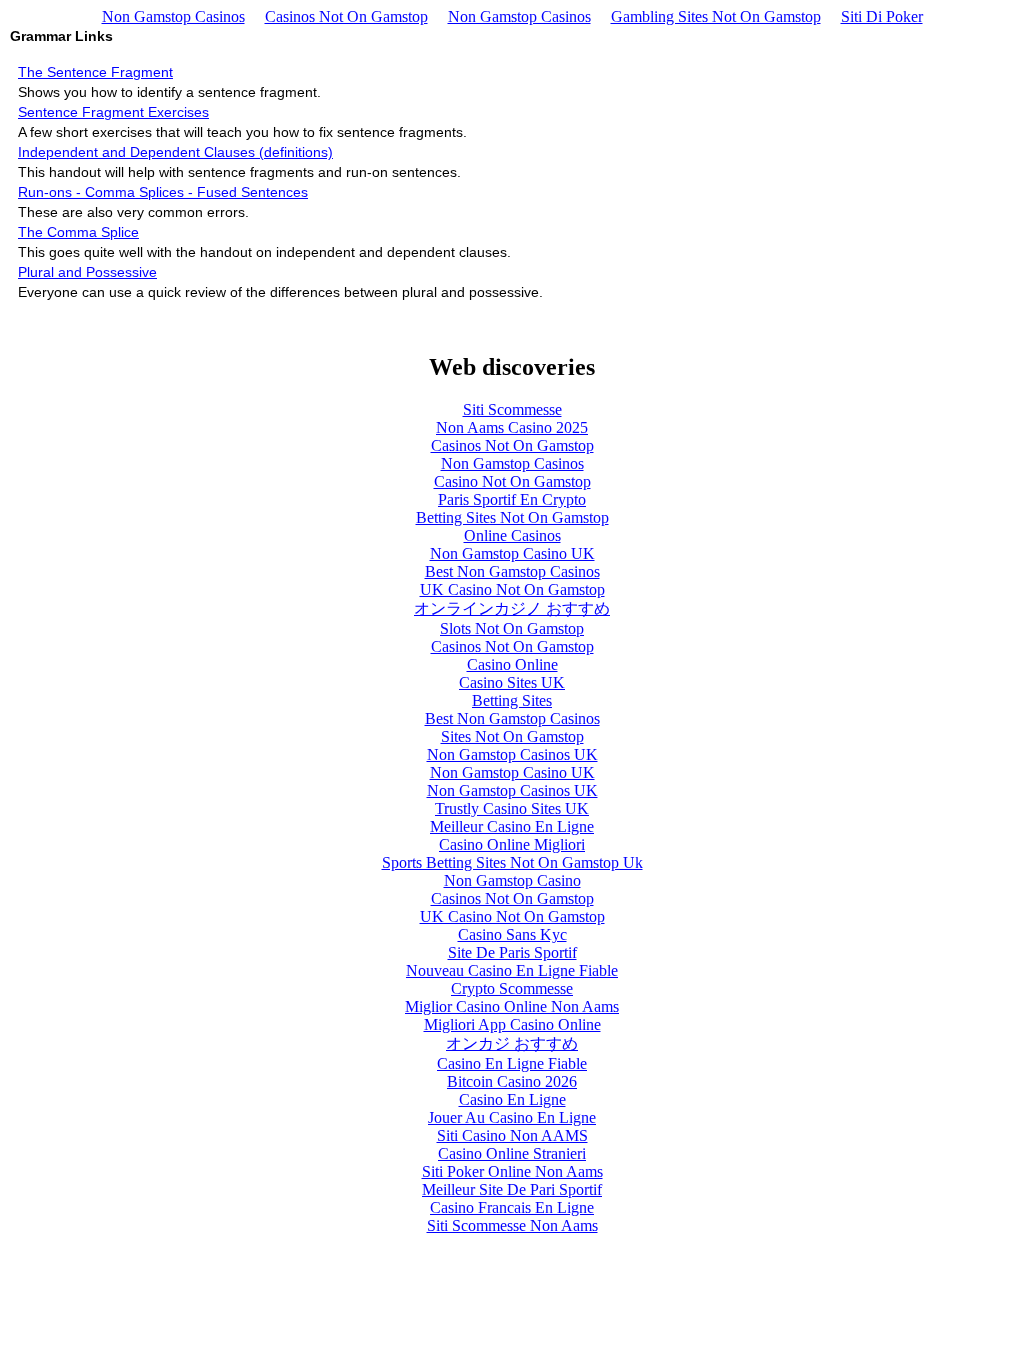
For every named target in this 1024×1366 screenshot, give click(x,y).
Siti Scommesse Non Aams (512, 1225)
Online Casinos (512, 535)
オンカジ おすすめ (512, 1043)
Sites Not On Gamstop (512, 736)
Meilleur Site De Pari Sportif (512, 1189)
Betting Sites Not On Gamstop (512, 517)
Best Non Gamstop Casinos (512, 571)
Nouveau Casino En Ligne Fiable (512, 970)
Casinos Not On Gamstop (346, 16)
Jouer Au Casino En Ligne (512, 1117)
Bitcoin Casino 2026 (512, 1081)
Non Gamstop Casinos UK (512, 754)
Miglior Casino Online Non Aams (512, 1006)
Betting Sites (512, 700)
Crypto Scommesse (512, 988)
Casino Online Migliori (512, 844)
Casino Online (512, 664)
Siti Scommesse (512, 409)
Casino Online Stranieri (512, 1153)
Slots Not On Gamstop (512, 628)
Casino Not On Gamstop (512, 481)
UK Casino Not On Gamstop (512, 589)
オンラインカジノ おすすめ (512, 608)
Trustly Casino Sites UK (512, 808)
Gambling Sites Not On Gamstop (716, 16)
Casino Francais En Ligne (512, 1207)
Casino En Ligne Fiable (512, 1063)
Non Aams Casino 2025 (512, 427)
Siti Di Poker (882, 16)
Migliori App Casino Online (512, 1024)
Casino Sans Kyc (512, 934)
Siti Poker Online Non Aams (512, 1171)
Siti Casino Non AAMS (512, 1135)
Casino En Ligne (512, 1099)
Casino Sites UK (512, 682)
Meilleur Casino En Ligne (512, 826)
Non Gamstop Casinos (173, 16)
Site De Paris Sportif (512, 952)
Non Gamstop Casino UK (512, 553)
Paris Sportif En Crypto (512, 499)
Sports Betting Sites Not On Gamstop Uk (512, 862)
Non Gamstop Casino (512, 880)
